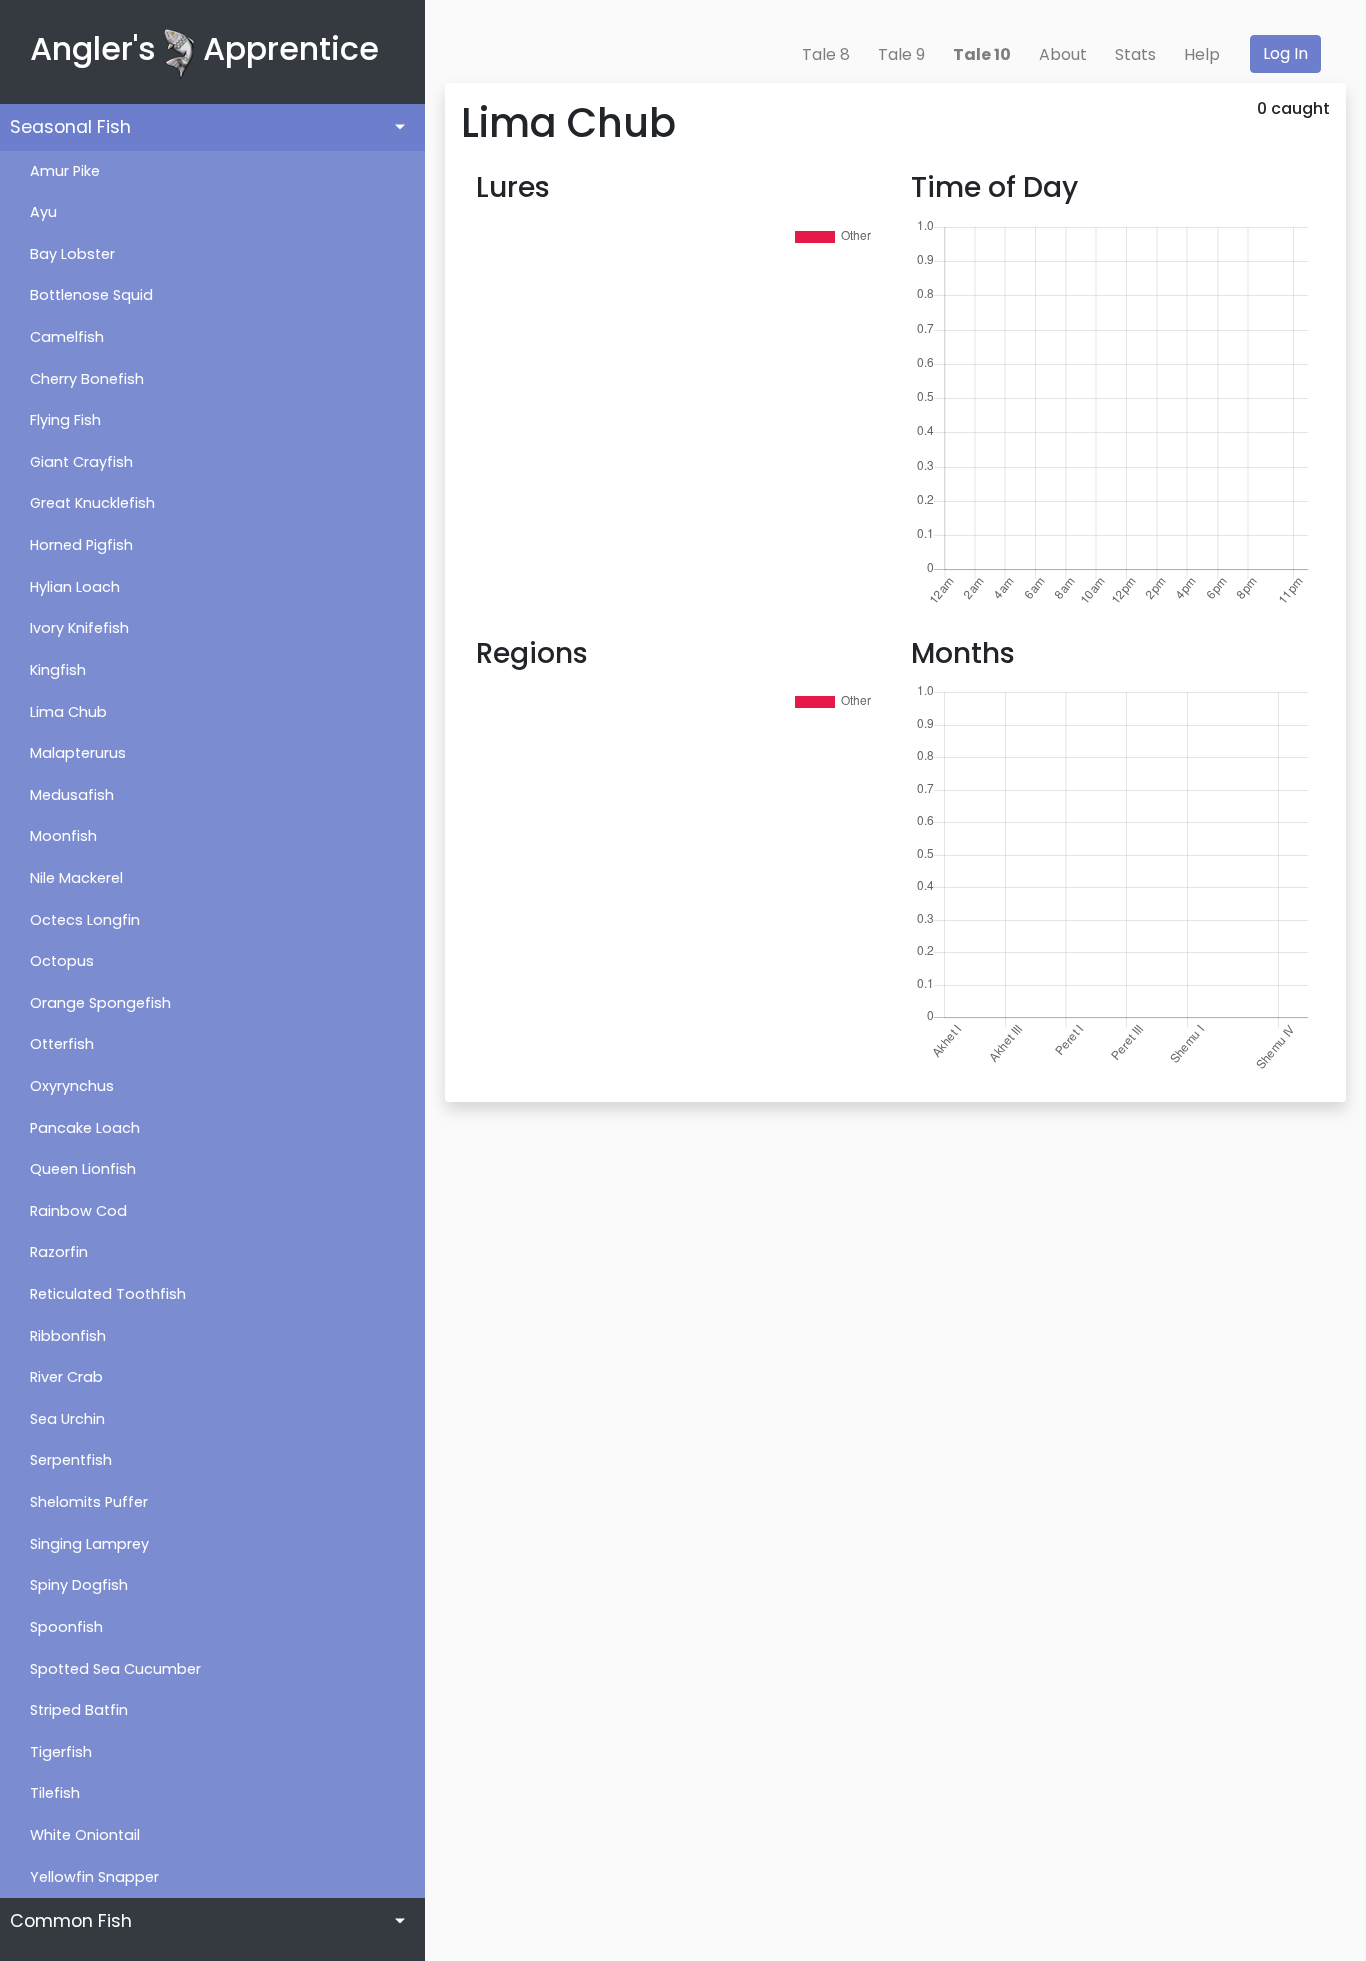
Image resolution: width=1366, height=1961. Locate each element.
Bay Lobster (72, 254)
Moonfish (63, 836)
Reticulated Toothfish (108, 1294)
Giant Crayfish (81, 462)
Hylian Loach (75, 587)
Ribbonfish (68, 1336)
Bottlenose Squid (91, 295)
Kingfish (58, 670)
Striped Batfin (79, 1710)
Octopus (62, 961)
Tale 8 (826, 54)
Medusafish (72, 795)
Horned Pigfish (81, 545)
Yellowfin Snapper (94, 1877)
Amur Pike (65, 171)
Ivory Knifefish (79, 628)
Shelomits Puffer (89, 1502)
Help (1202, 54)
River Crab (66, 1377)
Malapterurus (78, 753)
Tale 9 (901, 54)
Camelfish (67, 337)
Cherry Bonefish (87, 379)
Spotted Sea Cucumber (115, 1669)
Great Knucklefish (92, 503)
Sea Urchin (67, 1419)
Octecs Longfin (85, 920)
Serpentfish (71, 1460)
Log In (1285, 53)
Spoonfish (66, 1627)
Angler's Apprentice (204, 48)
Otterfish (62, 1044)
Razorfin (59, 1252)
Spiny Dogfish (79, 1585)
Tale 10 (982, 54)
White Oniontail (85, 1835)
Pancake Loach (85, 1128)
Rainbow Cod (78, 1211)
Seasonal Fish (70, 127)
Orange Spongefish (100, 1003)
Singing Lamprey (89, 1544)
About (1063, 54)
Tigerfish (61, 1752)
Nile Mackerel (76, 878)
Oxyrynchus (72, 1086)
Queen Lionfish (83, 1169)
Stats (1135, 54)
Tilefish (55, 1793)
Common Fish (71, 1921)
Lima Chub (68, 712)
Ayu (43, 212)
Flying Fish (65, 420)
